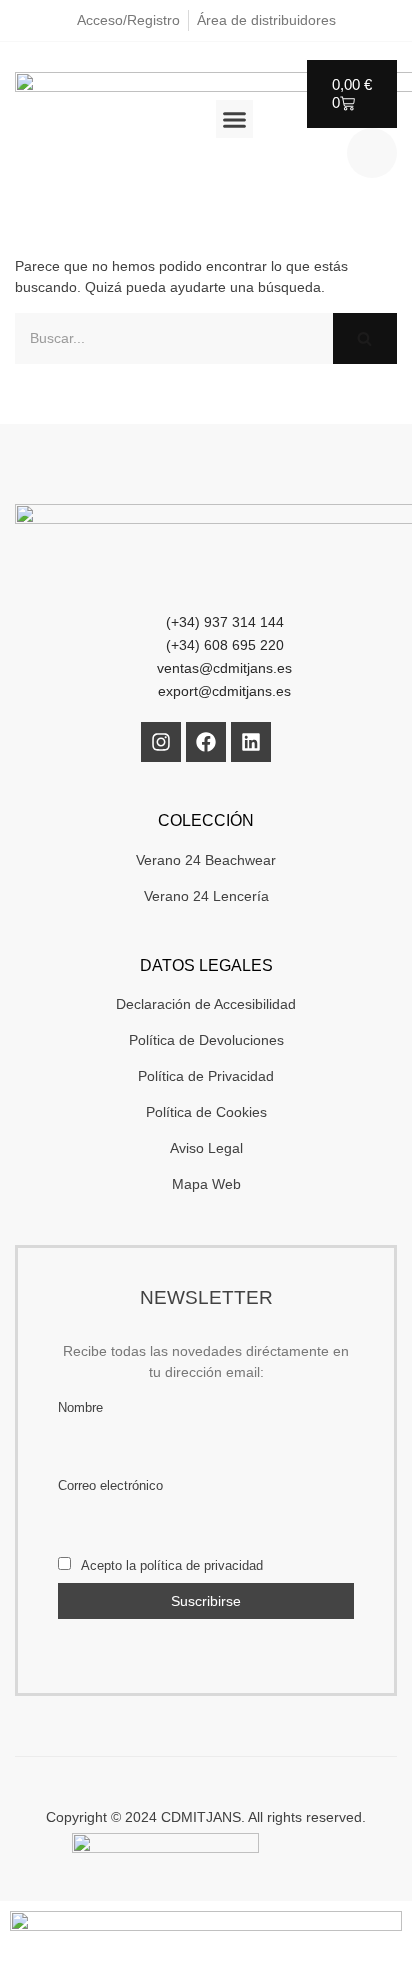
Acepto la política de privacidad (170, 1566)
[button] (235, 119)
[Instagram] (161, 742)
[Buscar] (365, 338)
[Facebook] (206, 742)
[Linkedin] (251, 742)
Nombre (80, 1408)
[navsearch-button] (372, 153)
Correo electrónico (110, 1486)
